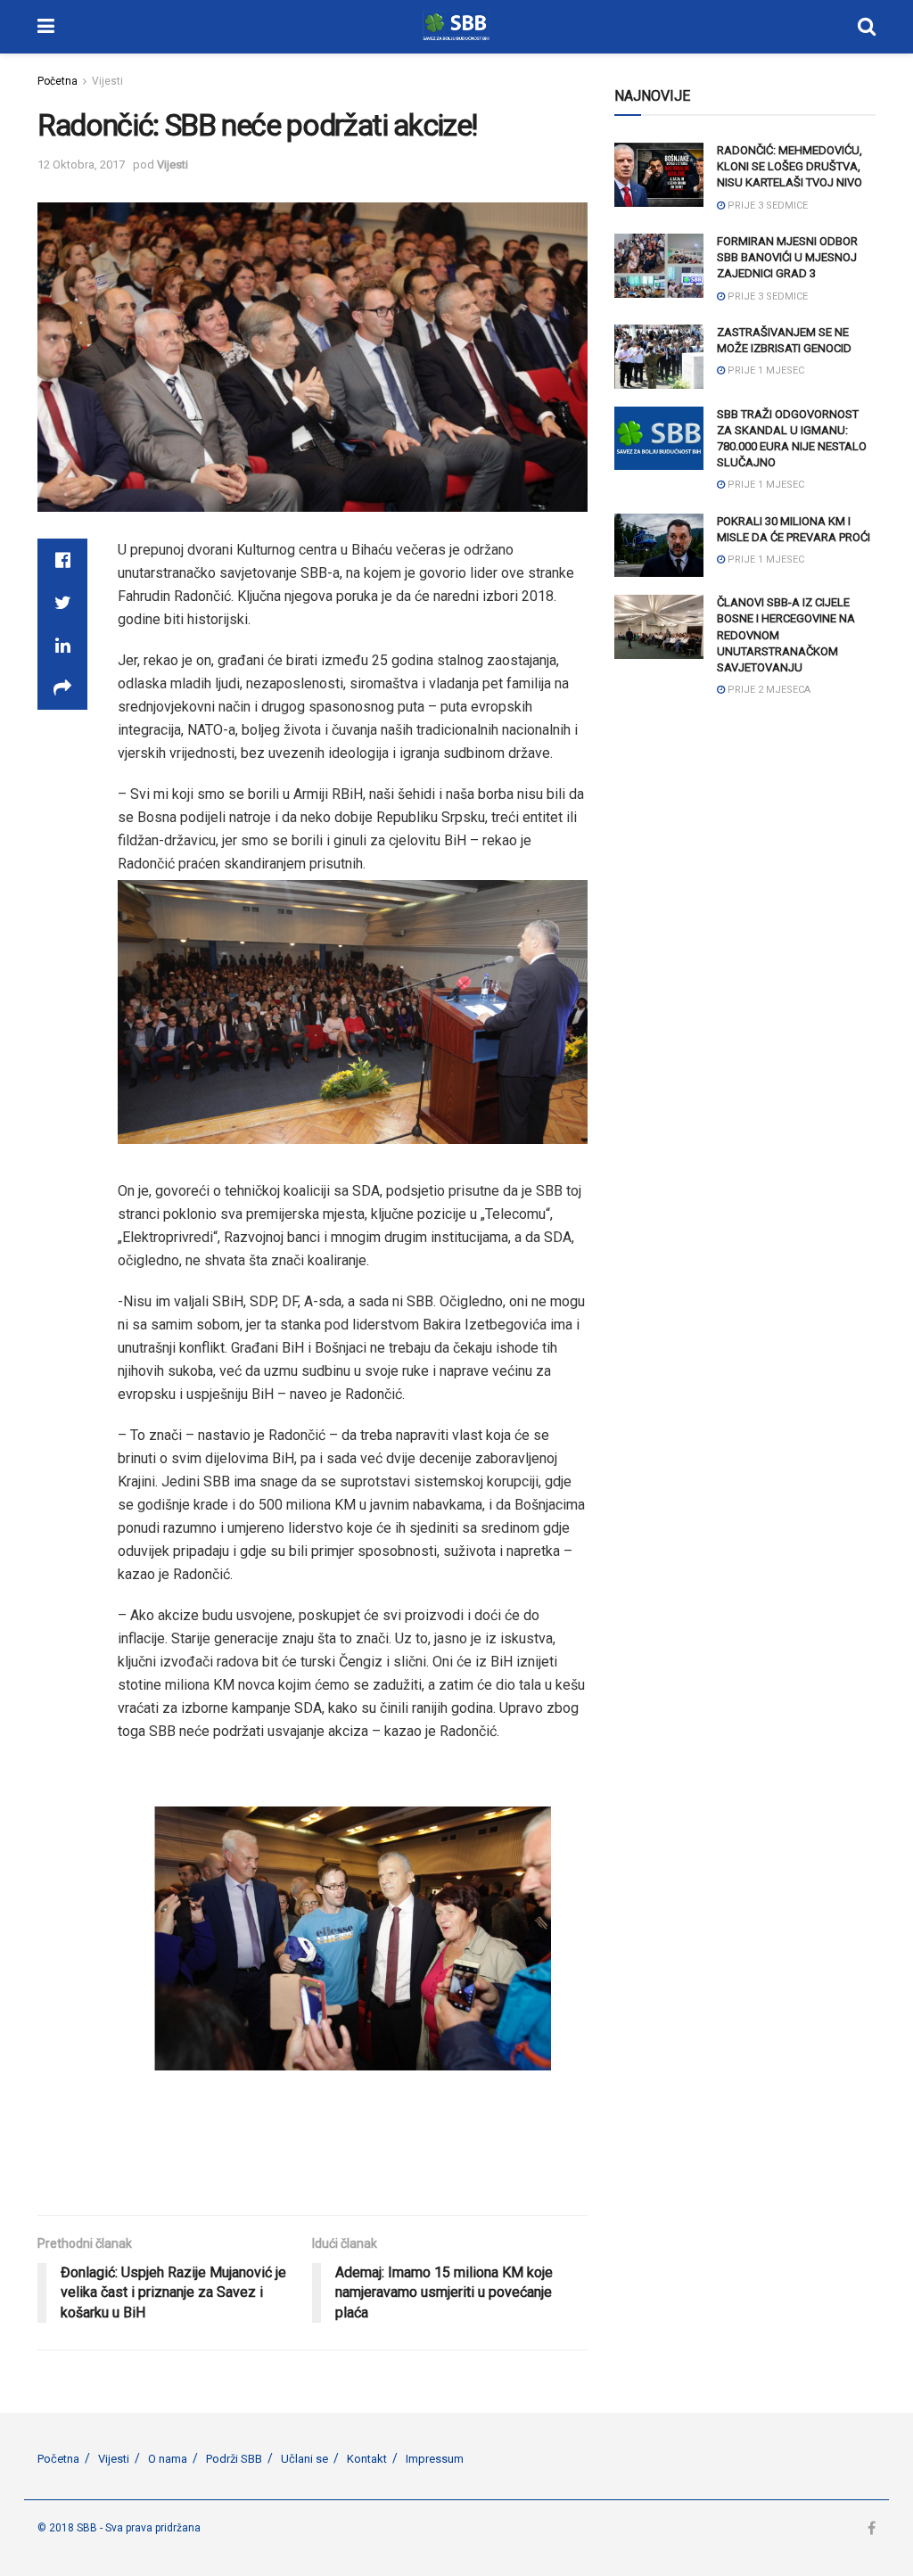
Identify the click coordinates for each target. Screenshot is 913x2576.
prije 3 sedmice (766, 206)
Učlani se (304, 2459)
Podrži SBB (234, 2459)
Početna (58, 81)
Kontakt (367, 2459)
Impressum (435, 2459)
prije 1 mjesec (765, 370)
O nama (168, 2459)
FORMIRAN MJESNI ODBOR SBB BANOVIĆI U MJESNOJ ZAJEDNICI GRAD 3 (787, 257)
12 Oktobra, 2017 (81, 165)
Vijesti (107, 81)
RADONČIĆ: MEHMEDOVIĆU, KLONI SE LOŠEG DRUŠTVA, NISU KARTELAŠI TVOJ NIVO (790, 166)
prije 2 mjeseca (768, 690)
